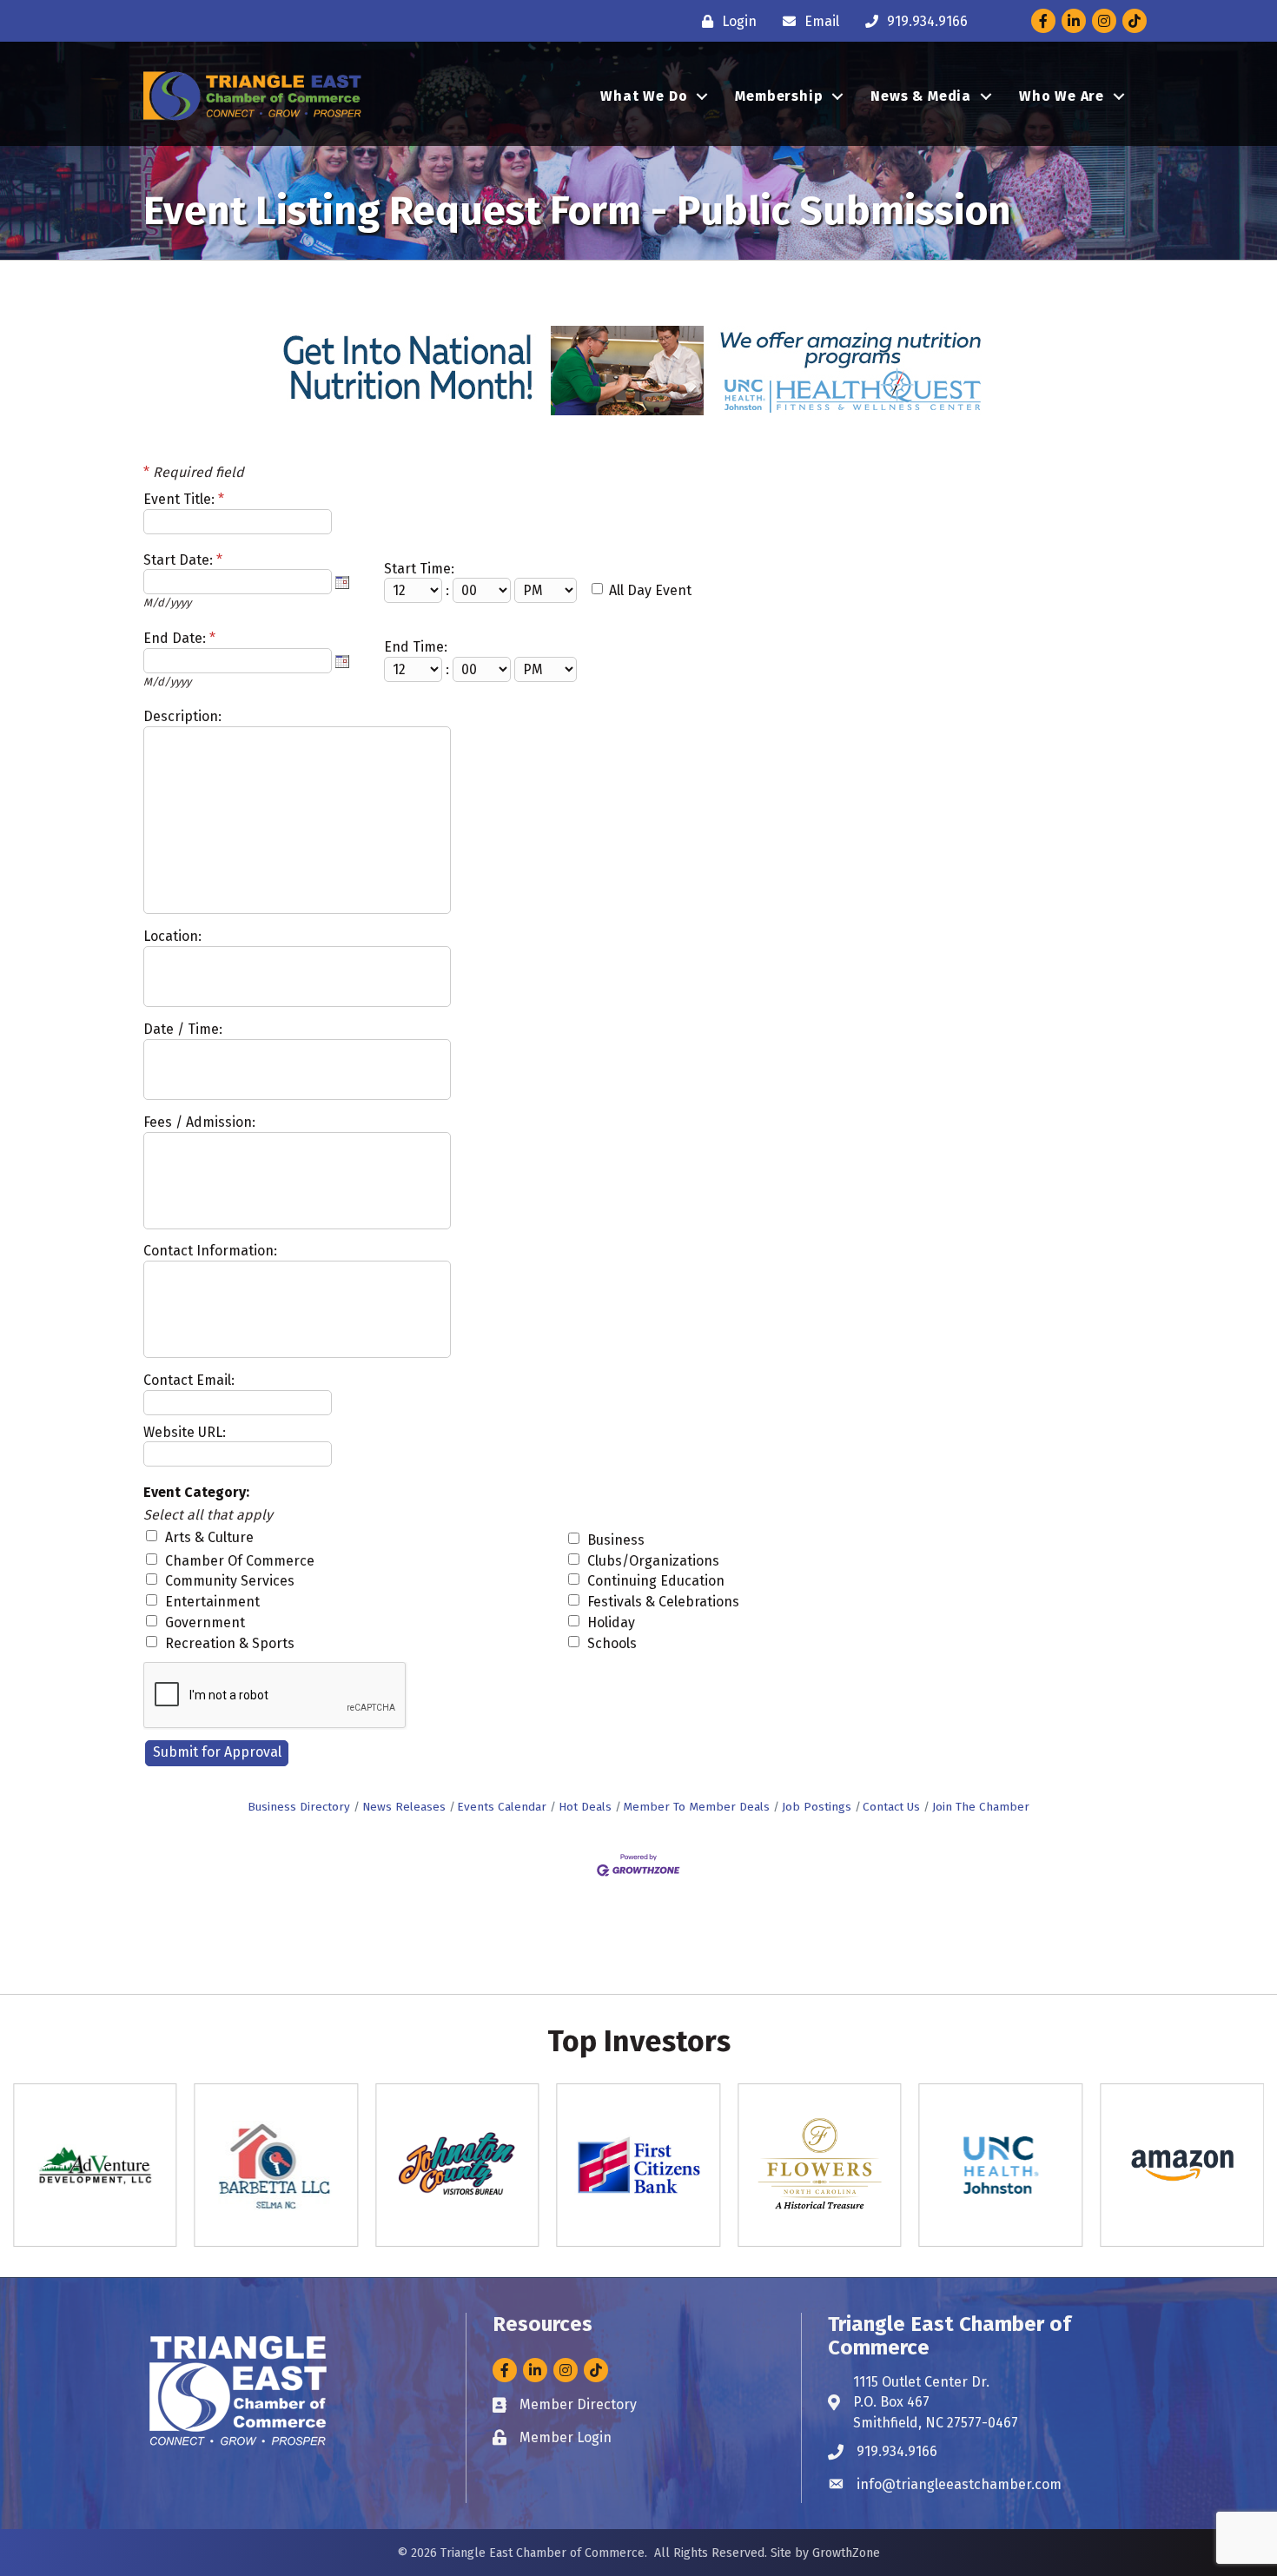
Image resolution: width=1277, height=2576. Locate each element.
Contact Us (891, 1807)
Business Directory (299, 1807)
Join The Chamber (981, 1807)
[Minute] (483, 590)
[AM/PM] (547, 590)
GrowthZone (846, 2553)
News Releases (404, 1807)
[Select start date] (342, 582)
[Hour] (415, 590)
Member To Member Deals (696, 1807)
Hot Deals (585, 1807)
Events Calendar (502, 1807)
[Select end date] (342, 661)
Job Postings (817, 1807)
